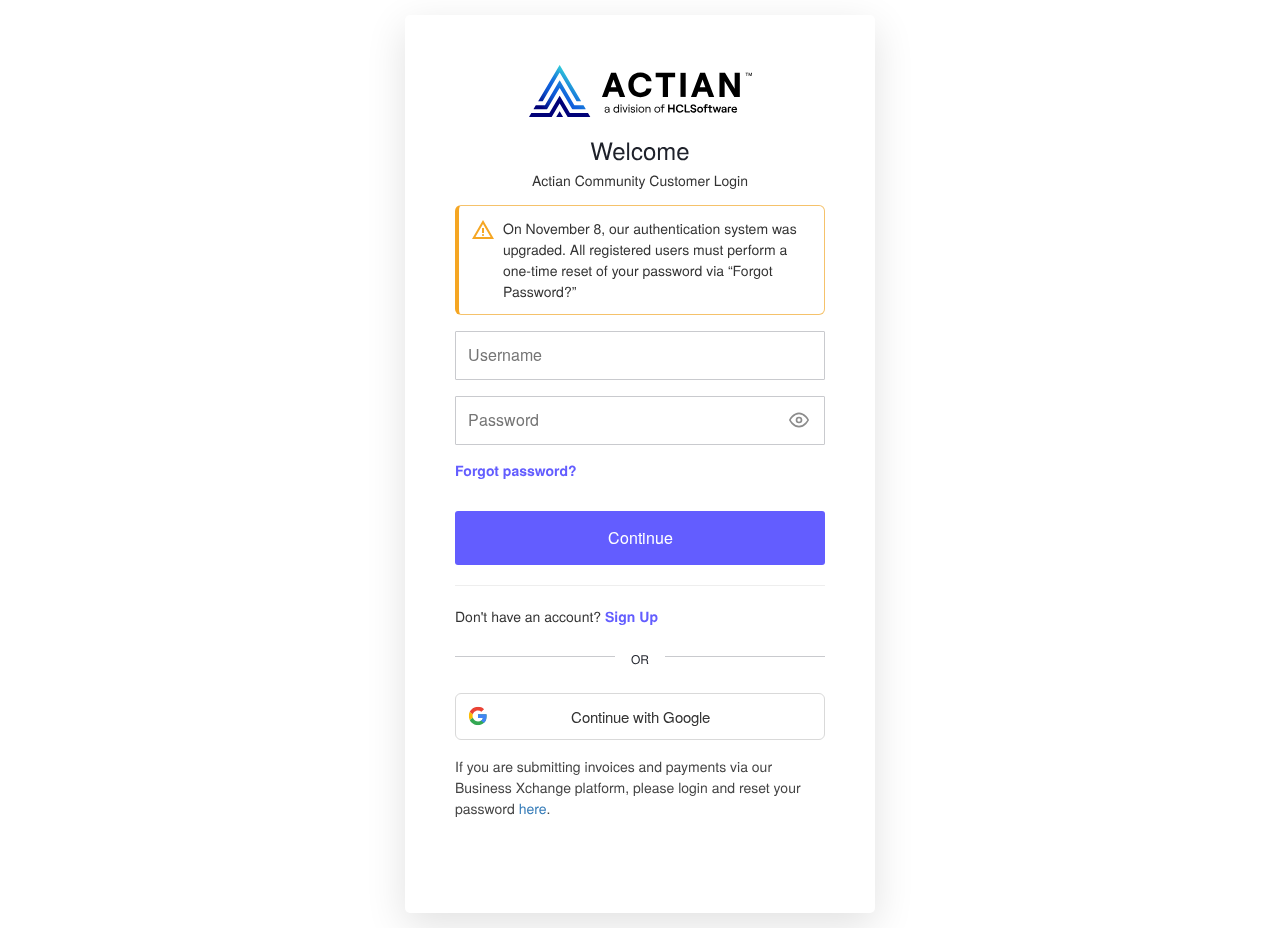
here (533, 808)
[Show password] (799, 420)
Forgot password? (516, 471)
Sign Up (631, 617)
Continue (640, 537)
